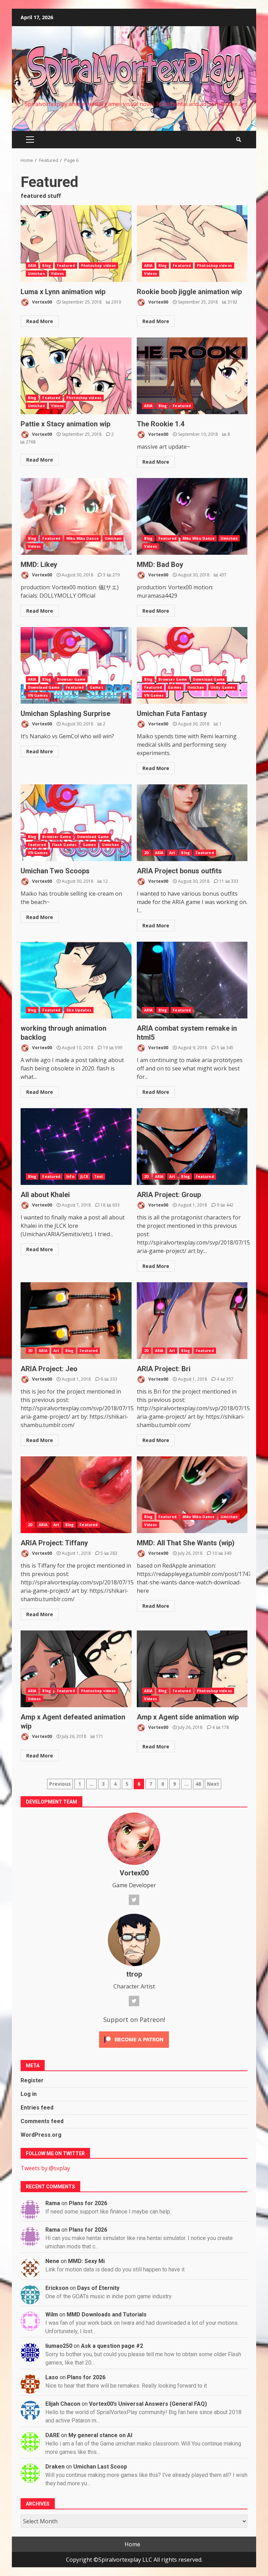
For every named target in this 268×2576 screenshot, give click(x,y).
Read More (40, 321)
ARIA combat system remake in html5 (192, 980)
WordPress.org (41, 2135)
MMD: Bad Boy (192, 516)
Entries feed (37, 2108)
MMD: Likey (76, 516)
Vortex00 (42, 302)
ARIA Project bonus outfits (192, 823)
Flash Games (64, 845)
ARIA (32, 266)
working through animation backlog (76, 980)
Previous (60, 1784)
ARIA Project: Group (192, 1147)
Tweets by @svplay (45, 2168)
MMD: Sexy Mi (86, 2261)
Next (213, 1784)
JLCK (84, 1177)
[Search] (239, 140)
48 (198, 1784)
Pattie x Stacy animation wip (76, 376)
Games (96, 687)
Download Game (44, 687)
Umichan (36, 274)
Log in (29, 2094)
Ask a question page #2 (112, 2346)
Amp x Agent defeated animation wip (76, 1669)
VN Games (38, 695)
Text (99, 1177)
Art (172, 853)
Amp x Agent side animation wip (192, 1669)
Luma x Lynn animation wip (76, 244)
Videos (58, 274)
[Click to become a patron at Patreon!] (134, 2039)
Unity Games (223, 687)
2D (147, 853)
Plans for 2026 (88, 2203)
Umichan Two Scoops (76, 823)
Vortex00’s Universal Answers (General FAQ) (148, 2404)
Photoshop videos (99, 266)
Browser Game (71, 679)
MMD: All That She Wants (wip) (192, 1495)
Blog (46, 266)
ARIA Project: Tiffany (76, 1495)
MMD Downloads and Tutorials (107, 2314)
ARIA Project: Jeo (76, 1321)
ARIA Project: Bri (192, 1321)
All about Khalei (76, 1147)
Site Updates (79, 1010)
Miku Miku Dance (83, 538)
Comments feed (42, 2121)
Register (32, 2080)
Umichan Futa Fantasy (192, 665)
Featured (66, 266)
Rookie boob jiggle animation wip (192, 244)
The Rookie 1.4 (192, 376)
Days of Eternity (98, 2288)
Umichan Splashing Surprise (76, 665)
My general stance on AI (100, 2435)
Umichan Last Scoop (100, 2467)
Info (70, 1177)
